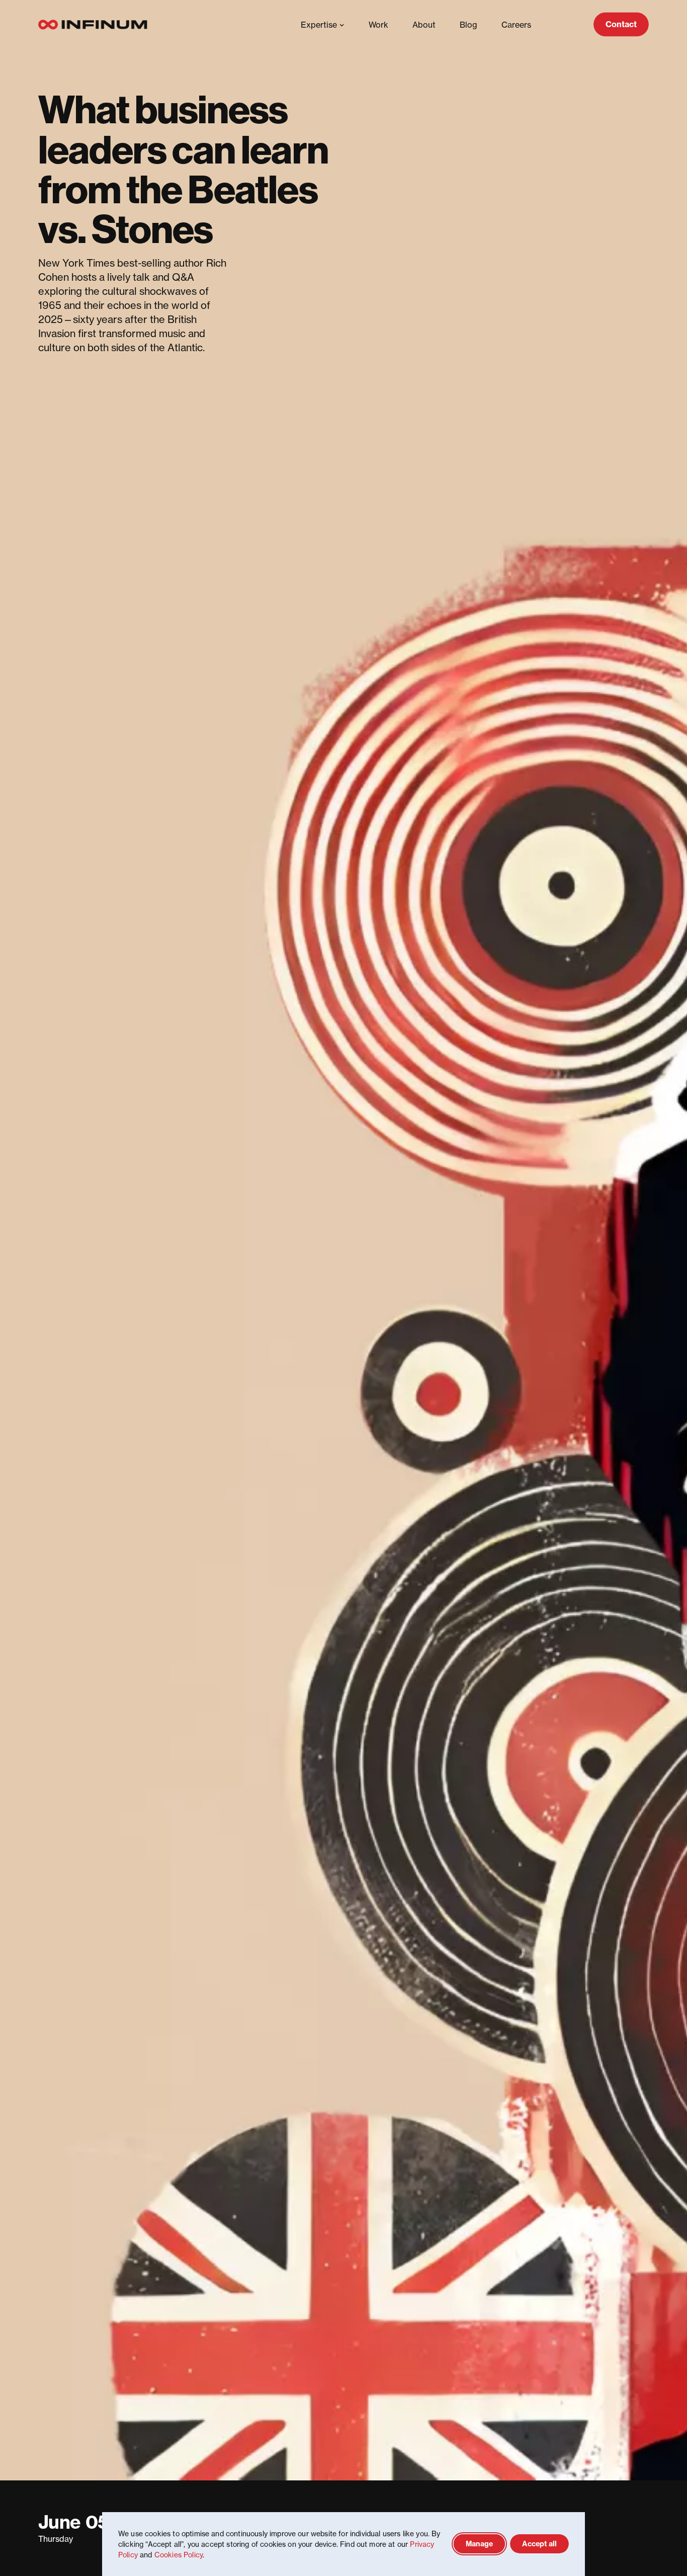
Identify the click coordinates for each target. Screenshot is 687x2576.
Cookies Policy (179, 2555)
